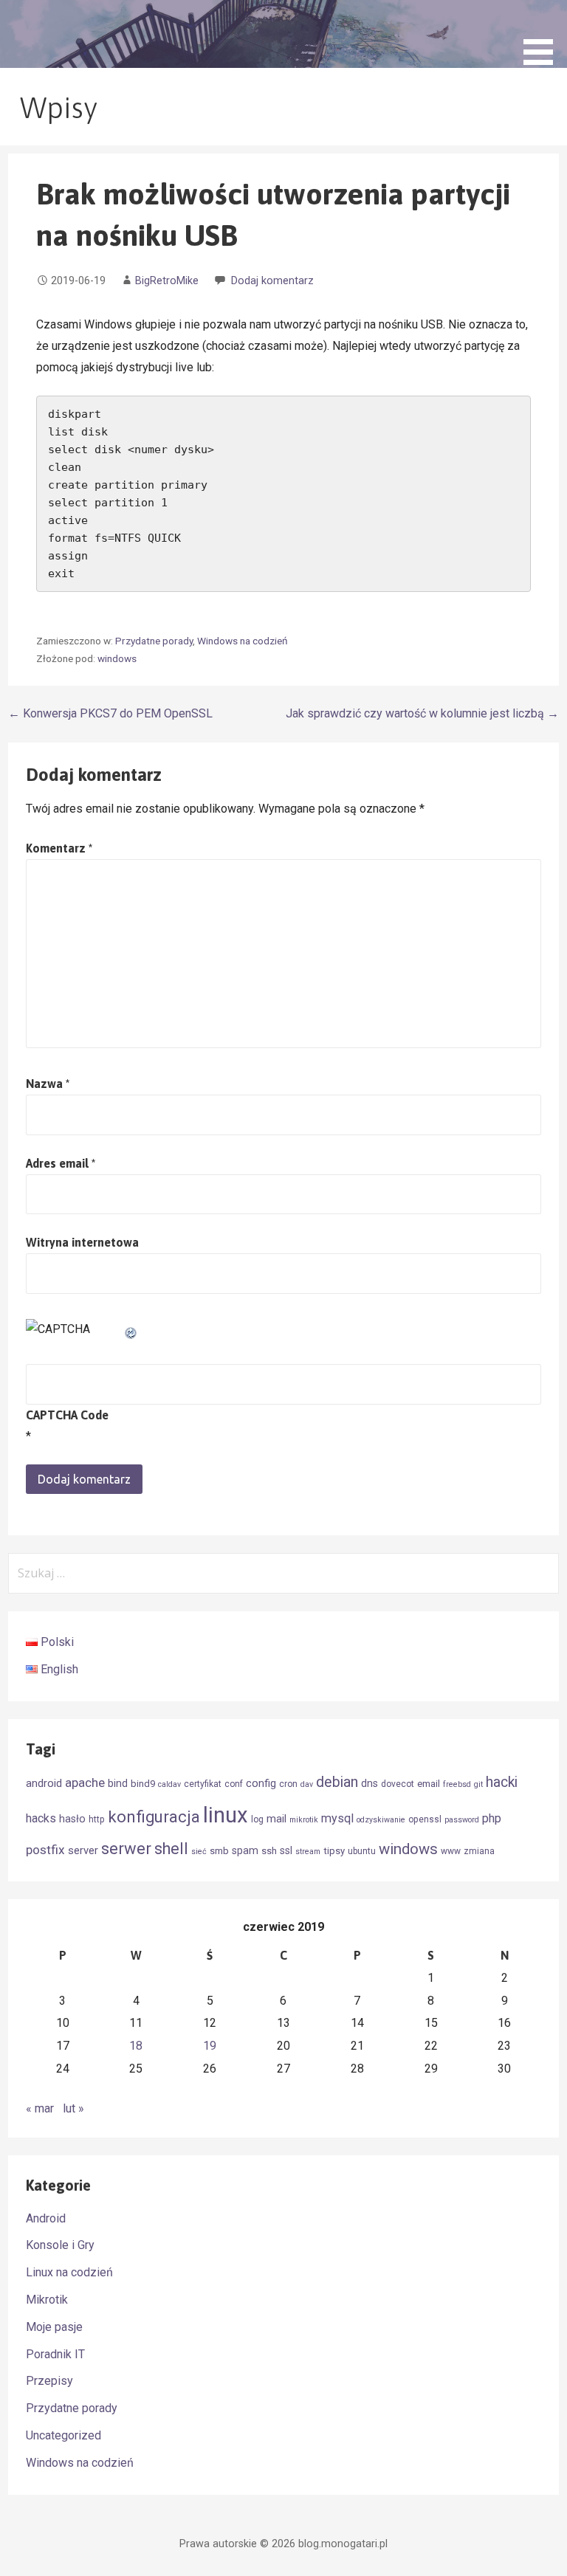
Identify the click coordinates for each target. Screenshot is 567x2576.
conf (234, 1784)
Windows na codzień (243, 641)
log (257, 1819)
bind (118, 1783)
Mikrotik (47, 2300)
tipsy (334, 1851)
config (261, 1783)
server (83, 1850)
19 (210, 2046)
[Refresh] (131, 1329)
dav (307, 1784)
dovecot (398, 1784)
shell (171, 1849)
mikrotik (304, 1820)
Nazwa (48, 1084)
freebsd (457, 1784)
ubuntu (362, 1851)
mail (276, 1819)
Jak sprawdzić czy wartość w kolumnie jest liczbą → (422, 713)
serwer (126, 1849)
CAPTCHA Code (67, 1415)
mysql (337, 1818)
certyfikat (203, 1784)
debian (337, 1782)
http (97, 1819)
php (492, 1818)
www (451, 1851)
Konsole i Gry (60, 2245)
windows (117, 658)
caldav (169, 1784)
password (462, 1820)
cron (288, 1784)
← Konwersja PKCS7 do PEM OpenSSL (110, 713)
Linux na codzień (69, 2272)
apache (85, 1783)
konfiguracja (154, 1817)
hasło (72, 1819)
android (44, 1783)
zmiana (479, 1851)
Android (46, 2218)
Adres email (61, 1163)
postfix (45, 1850)
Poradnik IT (55, 2354)
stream (308, 1852)
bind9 (143, 1784)
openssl (425, 1819)
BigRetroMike (167, 281)
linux (226, 1815)
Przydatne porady (154, 641)
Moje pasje (54, 2327)
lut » (73, 2108)
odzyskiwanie (381, 1820)
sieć (199, 1852)
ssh (269, 1851)
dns (370, 1783)
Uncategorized (63, 2435)
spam (245, 1850)
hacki (502, 1782)
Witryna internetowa (82, 1242)
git (478, 1784)
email (429, 1784)
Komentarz (59, 848)
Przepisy (49, 2381)
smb (219, 1851)
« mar (40, 2108)
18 (136, 2046)
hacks (41, 1818)
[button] (543, 35)
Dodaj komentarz (272, 281)
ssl (286, 1850)
